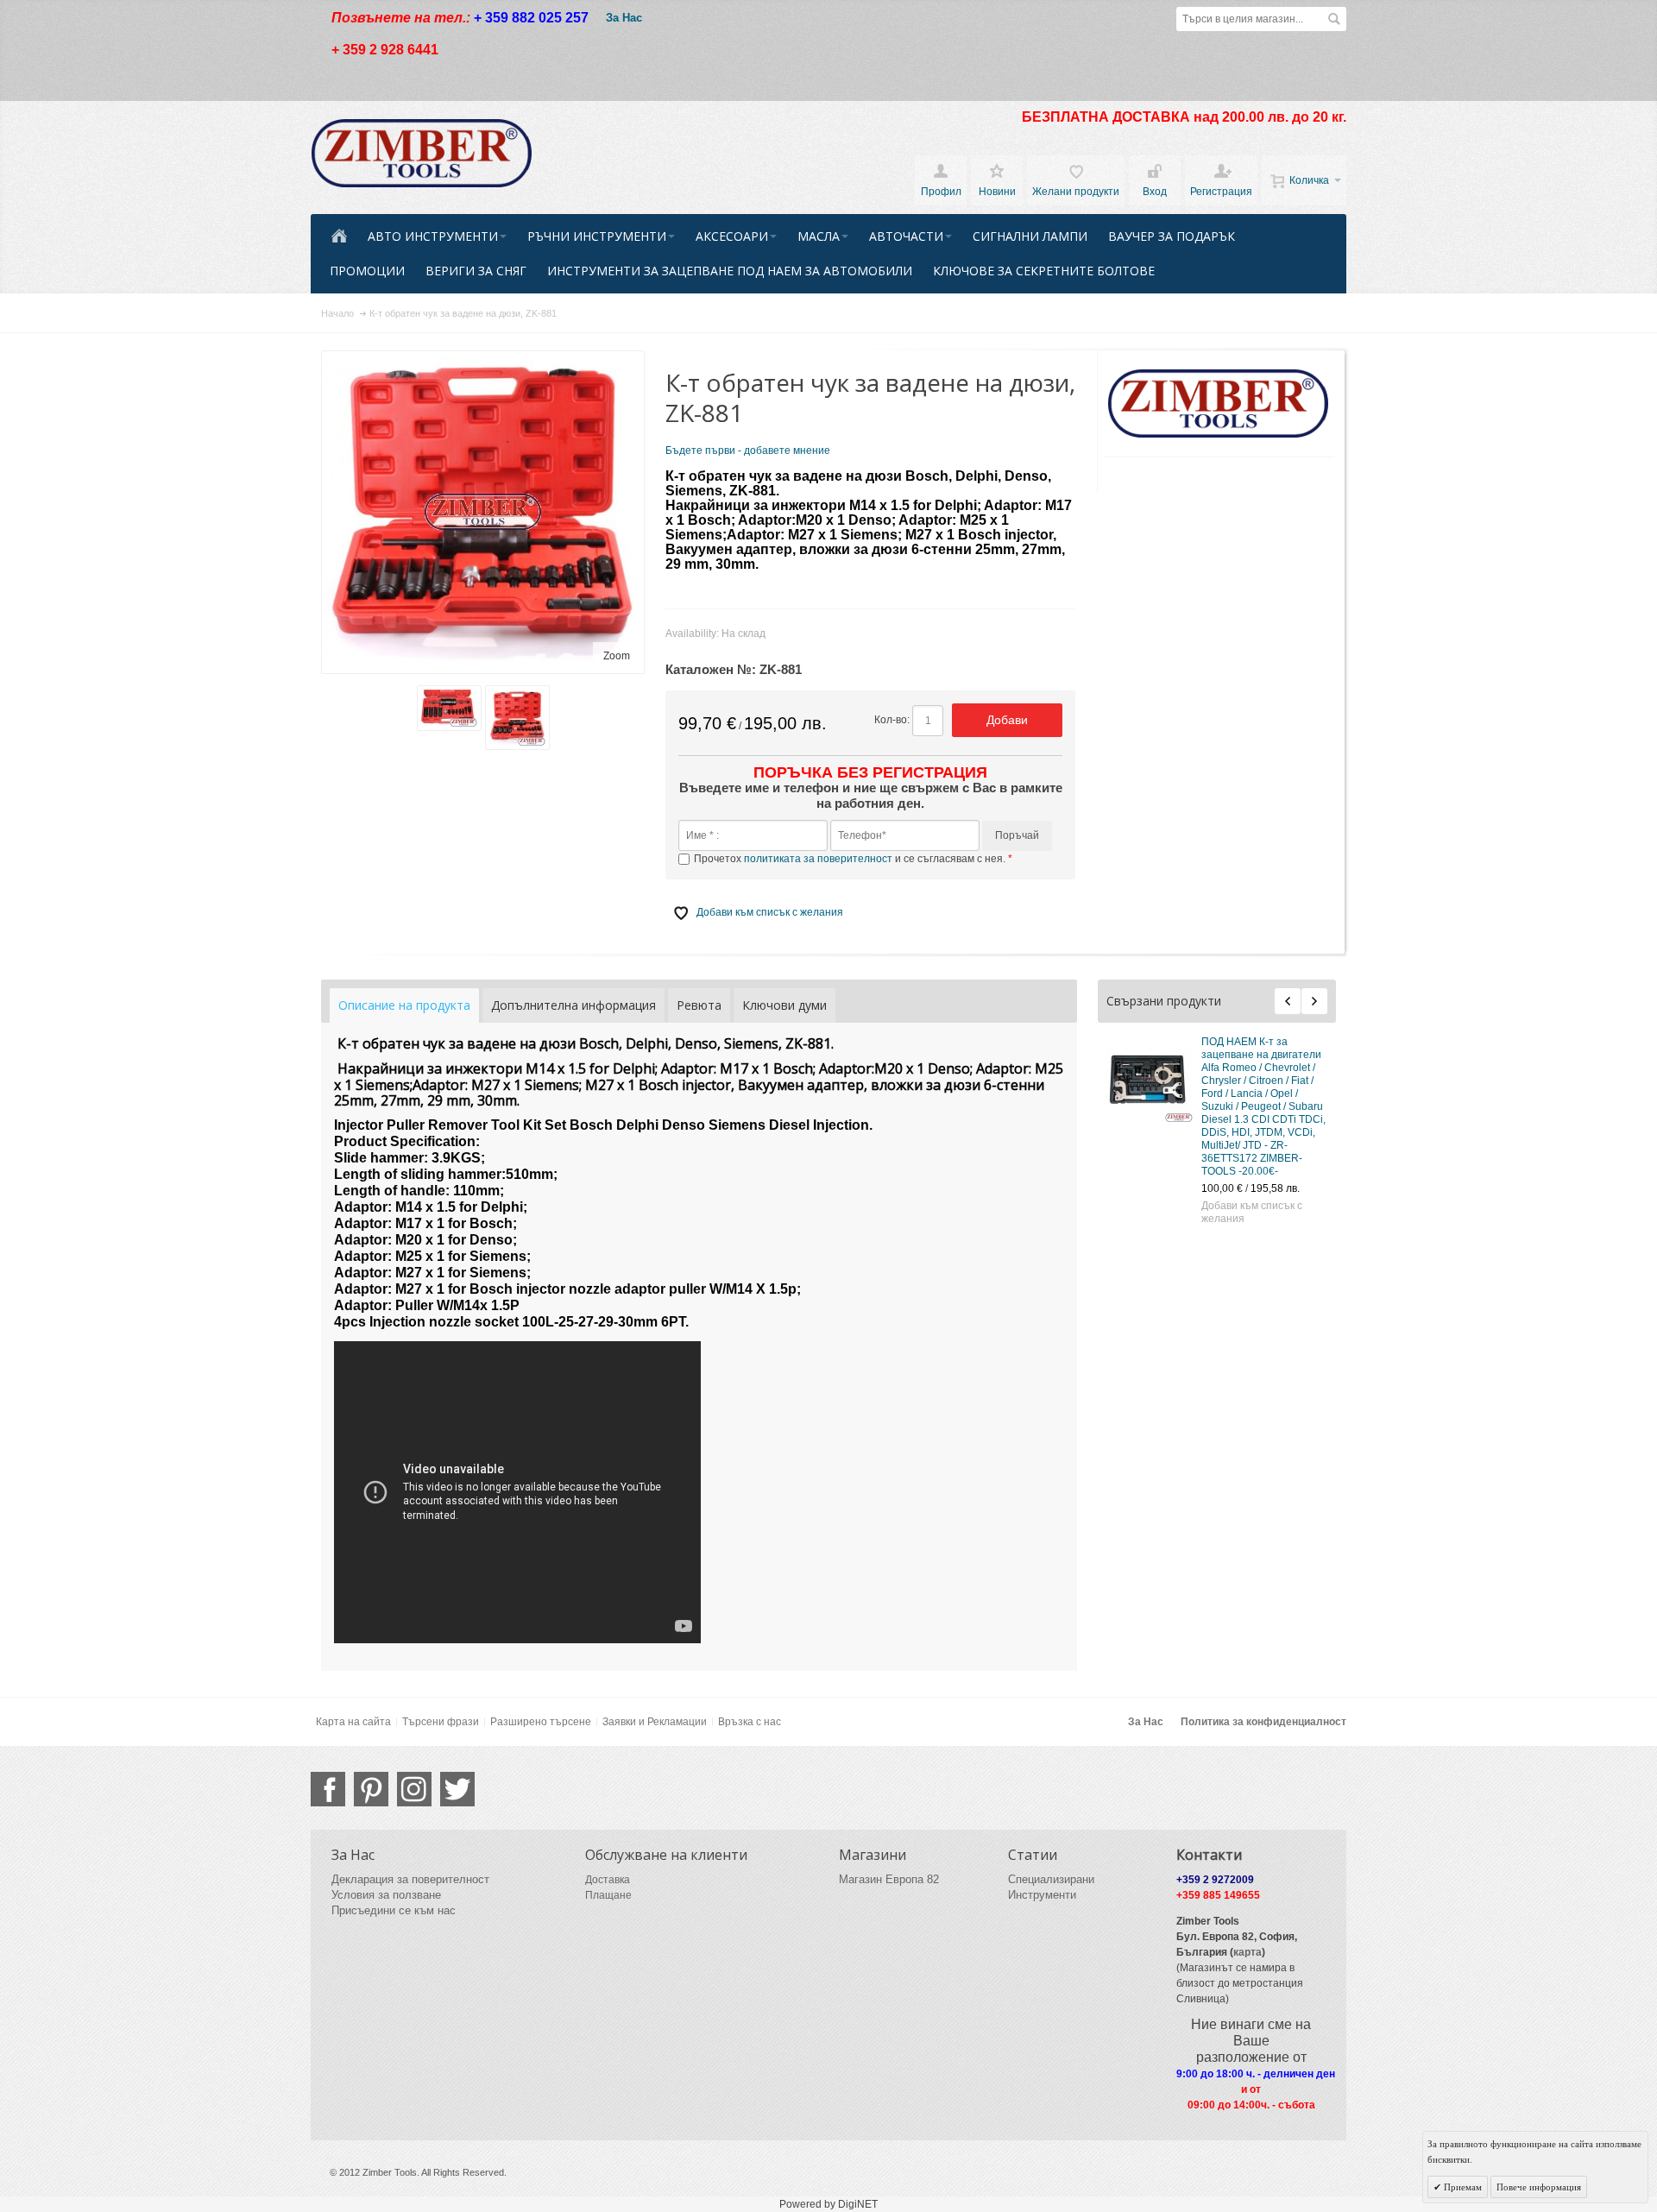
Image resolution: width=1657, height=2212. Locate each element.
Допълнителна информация (573, 1005)
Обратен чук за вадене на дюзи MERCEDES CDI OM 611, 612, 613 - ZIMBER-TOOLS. (1253, 1204)
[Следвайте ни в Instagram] (414, 1789)
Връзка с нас (750, 1722)
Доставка (608, 1880)
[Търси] (1334, 19)
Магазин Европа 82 (889, 1879)
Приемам (1462, 2187)
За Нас (624, 18)
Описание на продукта (404, 1005)
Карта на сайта (353, 1722)
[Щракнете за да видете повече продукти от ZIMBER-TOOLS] (1219, 404)
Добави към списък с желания (1242, 1160)
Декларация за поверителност (410, 1879)
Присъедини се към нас (394, 1910)
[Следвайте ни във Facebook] (328, 1789)
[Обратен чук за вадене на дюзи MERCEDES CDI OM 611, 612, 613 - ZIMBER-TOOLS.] (1140, 1221)
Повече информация (1539, 2187)
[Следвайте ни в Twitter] (457, 1789)
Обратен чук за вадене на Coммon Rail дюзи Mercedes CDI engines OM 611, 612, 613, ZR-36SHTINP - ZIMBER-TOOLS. (1248, 1074)
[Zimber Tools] (422, 154)
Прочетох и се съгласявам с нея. (851, 859)
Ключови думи (784, 1005)
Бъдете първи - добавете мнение (748, 451)
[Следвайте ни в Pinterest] (371, 1789)
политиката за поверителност (818, 859)
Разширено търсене (541, 1722)
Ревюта (699, 1005)
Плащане (608, 1895)
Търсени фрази (441, 1722)
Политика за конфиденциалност (1263, 1722)
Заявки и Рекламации (655, 1722)
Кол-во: (892, 720)
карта (1247, 1952)
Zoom (617, 656)
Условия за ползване (386, 1895)
